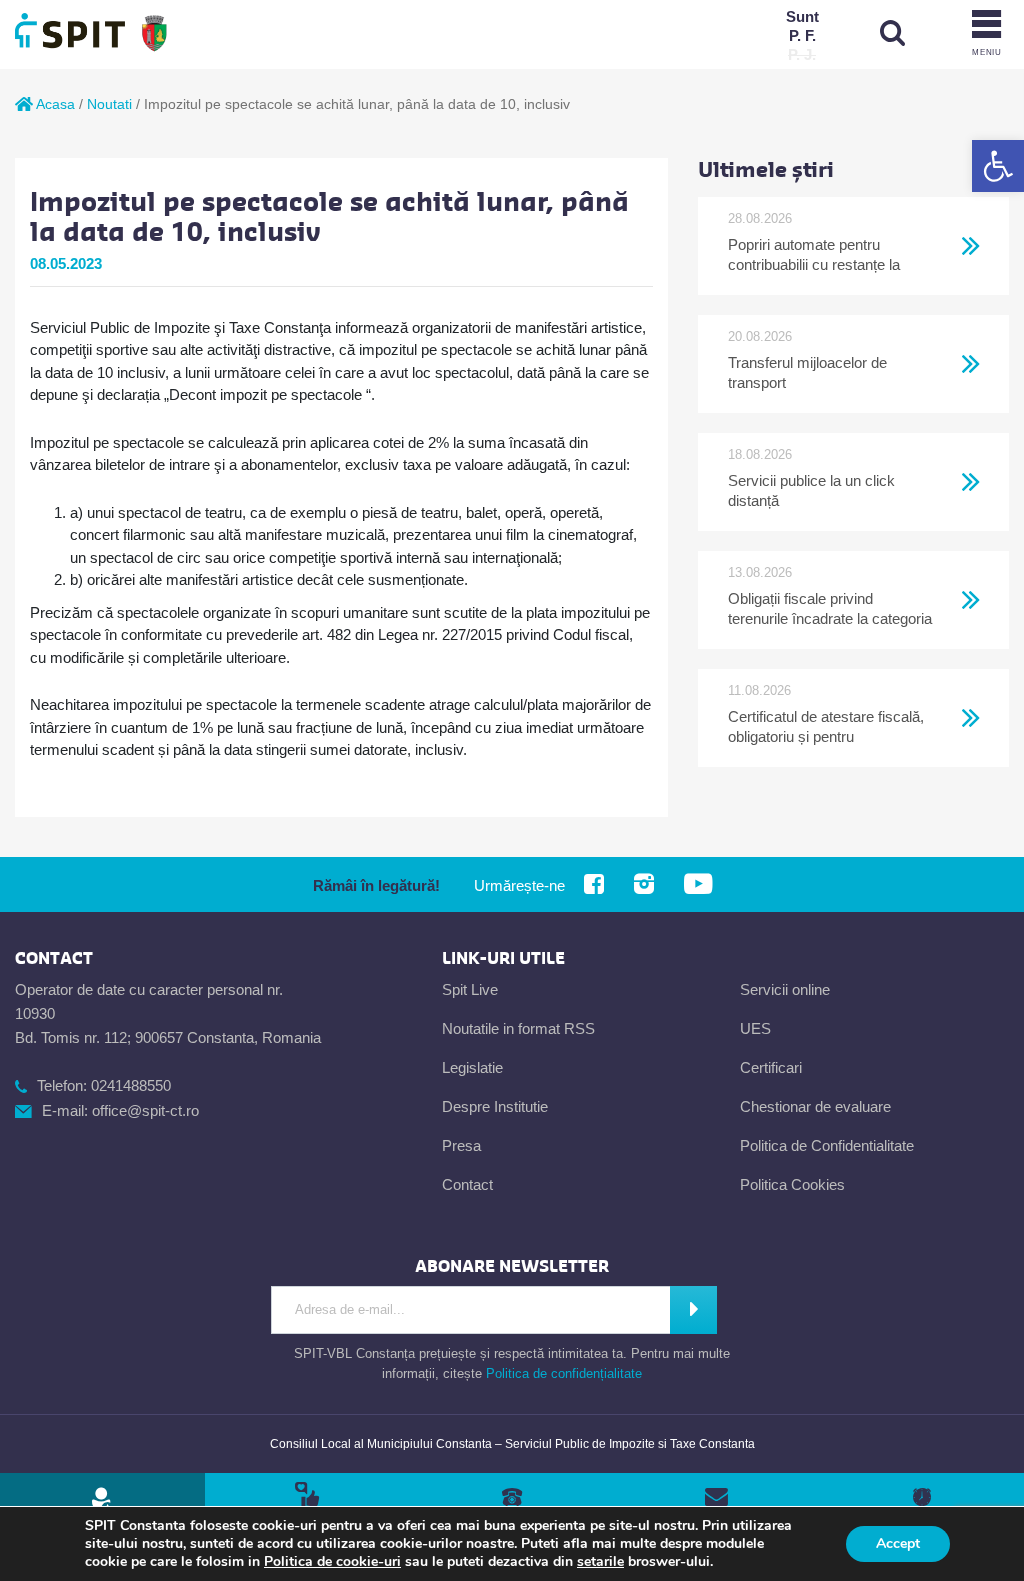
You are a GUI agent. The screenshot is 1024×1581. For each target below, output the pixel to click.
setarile (600, 1562)
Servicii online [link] (785, 989)
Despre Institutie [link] (495, 1106)
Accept (898, 1543)
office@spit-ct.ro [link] (145, 1110)
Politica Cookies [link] (792, 1184)
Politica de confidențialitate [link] (564, 1373)
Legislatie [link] (472, 1067)
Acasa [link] (54, 104)
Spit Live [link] (470, 989)
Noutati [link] (109, 104)
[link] (998, 166)
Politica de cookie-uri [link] (332, 1561)
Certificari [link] (771, 1067)
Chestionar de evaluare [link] (815, 1106)
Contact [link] (467, 1184)
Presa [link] (461, 1145)
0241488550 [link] (131, 1085)
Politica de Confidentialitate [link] (827, 1145)
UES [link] (755, 1028)
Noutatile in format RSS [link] (518, 1028)
